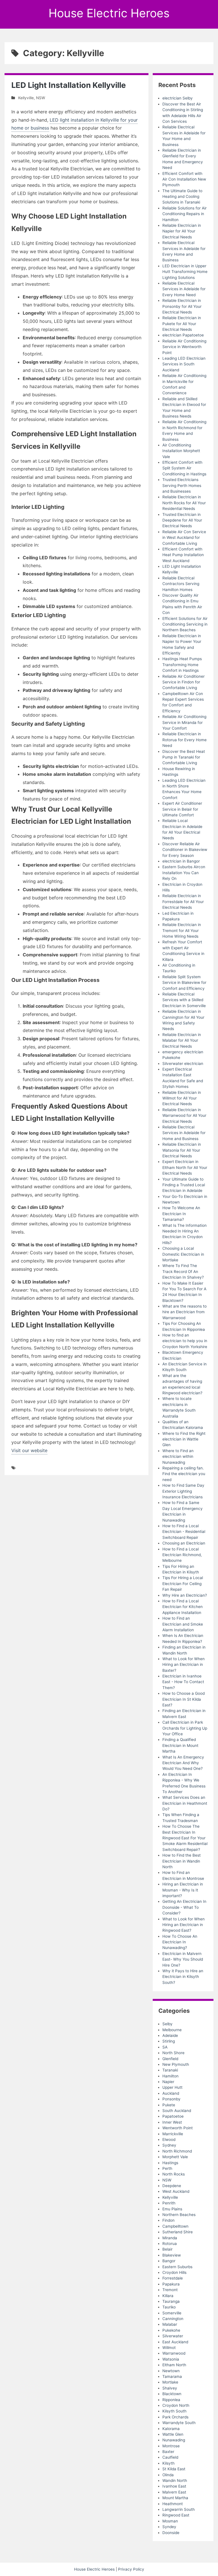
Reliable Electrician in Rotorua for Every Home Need (185, 740)
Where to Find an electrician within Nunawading (178, 1457)
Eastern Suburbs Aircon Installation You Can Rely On (184, 873)
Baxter (168, 2452)
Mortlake (170, 2382)
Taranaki (170, 2070)
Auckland (171, 2093)
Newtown (171, 2371)
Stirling (169, 2041)
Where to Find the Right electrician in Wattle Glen (184, 1439)
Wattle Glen (173, 2434)
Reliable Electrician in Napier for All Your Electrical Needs (182, 231)
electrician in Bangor (181, 861)
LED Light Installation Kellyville (69, 85)
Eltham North (174, 2365)
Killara (168, 2296)
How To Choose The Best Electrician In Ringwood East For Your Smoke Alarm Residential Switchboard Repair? (185, 1838)
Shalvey (170, 2388)
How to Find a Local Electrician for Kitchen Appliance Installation (183, 1607)
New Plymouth (176, 2064)
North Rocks (174, 2174)
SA (165, 2047)
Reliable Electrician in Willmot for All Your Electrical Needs (182, 1098)
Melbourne (172, 2030)
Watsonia (171, 2359)
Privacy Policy (131, 2569)
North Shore (173, 2053)
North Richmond (177, 2151)
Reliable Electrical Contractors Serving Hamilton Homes (181, 584)
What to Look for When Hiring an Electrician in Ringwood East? (184, 1925)
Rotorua (170, 2244)
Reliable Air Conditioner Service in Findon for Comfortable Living (184, 682)
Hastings (170, 2163)
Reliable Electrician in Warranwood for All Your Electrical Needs (184, 1116)
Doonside (171, 2533)
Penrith (169, 2203)
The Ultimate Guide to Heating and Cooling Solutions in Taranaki (182, 197)
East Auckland (175, 2342)
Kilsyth (168, 2463)
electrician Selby (178, 98)
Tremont (170, 2290)
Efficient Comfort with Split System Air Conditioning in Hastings (184, 468)
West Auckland (176, 2191)
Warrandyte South (179, 2423)
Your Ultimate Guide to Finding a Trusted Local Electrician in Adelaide (184, 1185)
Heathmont (173, 2504)
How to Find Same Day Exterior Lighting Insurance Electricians (183, 1491)
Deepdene (172, 2186)
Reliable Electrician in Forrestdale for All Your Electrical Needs (183, 902)
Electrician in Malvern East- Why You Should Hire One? (183, 1959)
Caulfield (170, 2457)
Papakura (171, 2284)
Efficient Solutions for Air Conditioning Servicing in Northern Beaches (185, 624)
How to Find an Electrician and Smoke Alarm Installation (183, 1624)
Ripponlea (171, 2400)
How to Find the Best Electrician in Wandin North (182, 1861)
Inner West (172, 2122)
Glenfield (170, 2059)
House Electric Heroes (109, 13)
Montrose (171, 2446)
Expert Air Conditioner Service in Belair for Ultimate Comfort (182, 809)
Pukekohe (171, 2330)
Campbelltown (175, 2226)
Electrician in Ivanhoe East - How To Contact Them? (183, 1682)
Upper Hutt (172, 2087)
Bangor (169, 2261)
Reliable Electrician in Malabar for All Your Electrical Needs (182, 1040)
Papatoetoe (173, 2116)
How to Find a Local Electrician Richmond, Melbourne (182, 1555)
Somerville (172, 2313)
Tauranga (171, 2301)
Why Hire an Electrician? (185, 1595)
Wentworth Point (178, 2128)
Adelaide (170, 2035)
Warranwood (174, 2353)
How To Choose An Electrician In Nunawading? (180, 1942)
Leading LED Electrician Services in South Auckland (184, 364)
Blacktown (172, 2394)
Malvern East (174, 2492)
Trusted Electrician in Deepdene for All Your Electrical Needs (182, 520)
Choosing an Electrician (184, 1543)
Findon (168, 2220)
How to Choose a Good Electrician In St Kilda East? (184, 1699)
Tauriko (169, 2307)
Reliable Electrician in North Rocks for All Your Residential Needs (184, 503)
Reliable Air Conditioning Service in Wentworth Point (184, 347)
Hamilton (170, 2076)
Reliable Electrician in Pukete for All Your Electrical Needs (182, 324)
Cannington (173, 2319)
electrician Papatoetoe (183, 335)
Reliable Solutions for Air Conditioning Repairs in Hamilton (185, 214)
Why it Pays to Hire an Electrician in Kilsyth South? (183, 1977)
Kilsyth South (174, 2411)
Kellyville (26, 98)
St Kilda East (174, 2469)
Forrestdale (173, 2278)
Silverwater (173, 2336)
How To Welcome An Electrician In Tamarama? (181, 1214)
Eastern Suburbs (177, 2267)
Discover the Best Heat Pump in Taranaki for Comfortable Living (184, 757)
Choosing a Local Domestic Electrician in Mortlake (183, 1254)
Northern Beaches (179, 2215)
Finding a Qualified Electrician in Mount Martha (180, 1745)
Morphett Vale (175, 2157)
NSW (41, 98)
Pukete (169, 2105)
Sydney (169, 2145)
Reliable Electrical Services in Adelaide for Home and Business (184, 1133)
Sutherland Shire (178, 2232)
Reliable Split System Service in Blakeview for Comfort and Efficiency (184, 983)
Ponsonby (171, 2099)
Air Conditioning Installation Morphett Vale (181, 451)
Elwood (169, 2139)
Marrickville (173, 2134)
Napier (168, 2082)
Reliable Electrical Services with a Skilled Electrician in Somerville (184, 1000)
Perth (167, 2168)
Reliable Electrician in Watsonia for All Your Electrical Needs (182, 1150)
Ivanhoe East (174, 2486)
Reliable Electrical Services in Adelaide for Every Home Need (184, 289)
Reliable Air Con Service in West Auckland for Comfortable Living (184, 538)
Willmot (169, 2348)
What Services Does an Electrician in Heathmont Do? (185, 1803)
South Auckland (177, 2111)
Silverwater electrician (183, 1064)
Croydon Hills (174, 2272)
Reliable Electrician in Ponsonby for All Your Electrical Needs (182, 306)
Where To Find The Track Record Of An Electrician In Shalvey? (183, 1271)
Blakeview (172, 2255)
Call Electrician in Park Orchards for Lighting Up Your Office (185, 1728)
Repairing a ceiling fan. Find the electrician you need (184, 1474)
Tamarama (172, 2376)
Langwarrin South (179, 2509)
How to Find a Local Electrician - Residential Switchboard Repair (184, 1532)
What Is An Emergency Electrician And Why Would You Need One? (183, 1763)
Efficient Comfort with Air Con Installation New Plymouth (184, 179)
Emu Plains (172, 2209)
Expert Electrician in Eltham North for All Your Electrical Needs (185, 1167)
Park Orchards (175, 2417)
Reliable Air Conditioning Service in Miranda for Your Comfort (184, 722)
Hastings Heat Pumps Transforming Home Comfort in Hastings (182, 665)
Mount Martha (175, 2498)
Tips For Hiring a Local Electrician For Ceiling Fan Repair (183, 1583)
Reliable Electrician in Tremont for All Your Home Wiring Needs (182, 930)
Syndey (169, 2527)
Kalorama (171, 2429)
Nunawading (174, 2440)
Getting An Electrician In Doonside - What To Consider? (184, 1907)
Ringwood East (176, 2515)
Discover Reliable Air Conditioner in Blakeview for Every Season (185, 850)
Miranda (170, 2238)
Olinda (168, 2475)
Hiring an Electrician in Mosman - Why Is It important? (183, 1890)
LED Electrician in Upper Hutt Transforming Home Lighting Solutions (185, 272)
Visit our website (29, 1450)
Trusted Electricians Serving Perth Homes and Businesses (182, 485)
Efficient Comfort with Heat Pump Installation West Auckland (183, 555)
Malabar (170, 2324)
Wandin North (175, 2480)
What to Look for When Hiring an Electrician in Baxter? (184, 1665)
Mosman (170, 2521)
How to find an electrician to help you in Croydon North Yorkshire (185, 1341)
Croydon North (176, 2405)
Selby (167, 2024)
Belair (167, 2249)
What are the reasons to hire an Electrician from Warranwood (185, 1312)
